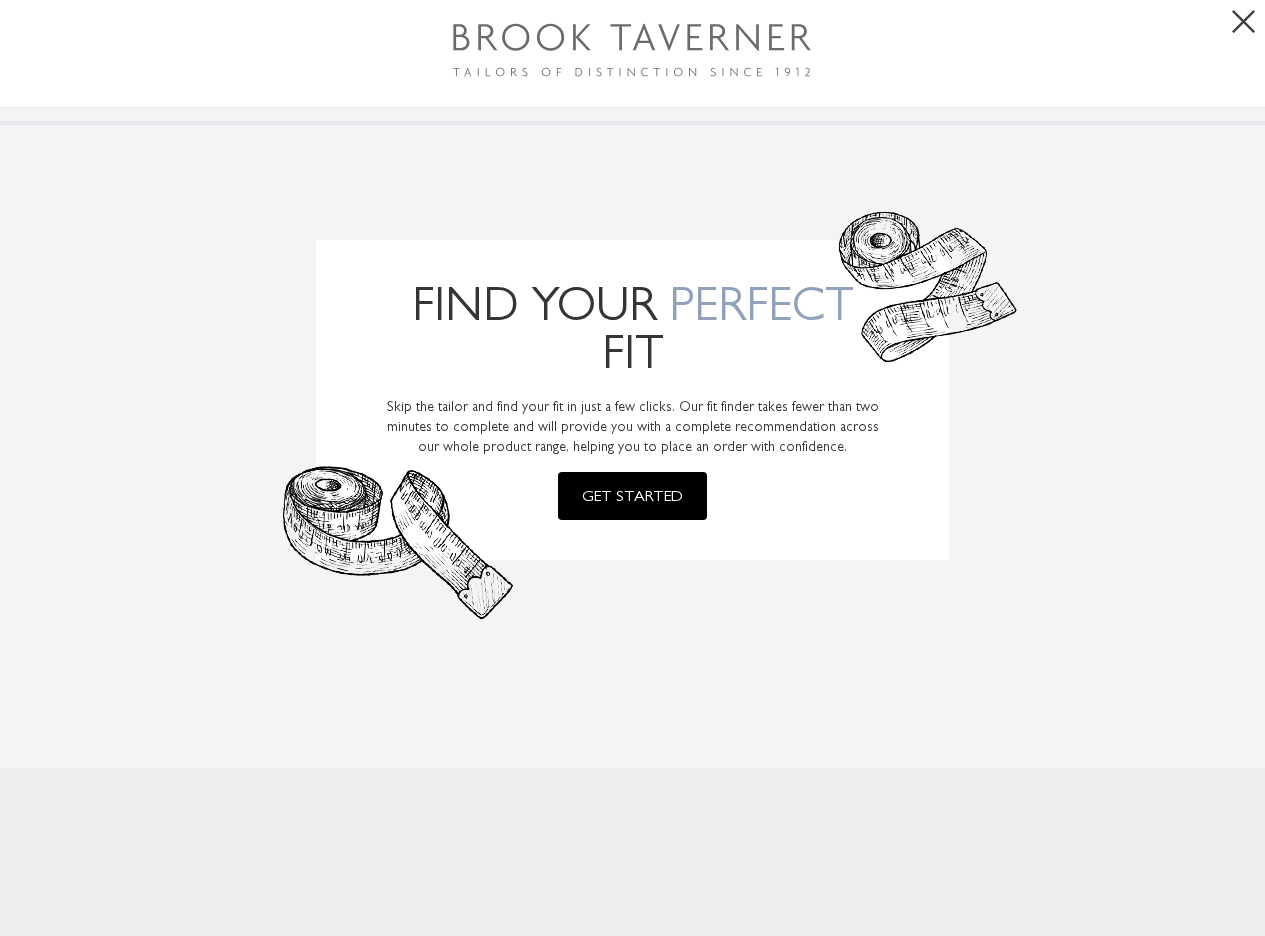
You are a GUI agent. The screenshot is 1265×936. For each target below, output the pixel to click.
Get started (632, 495)
